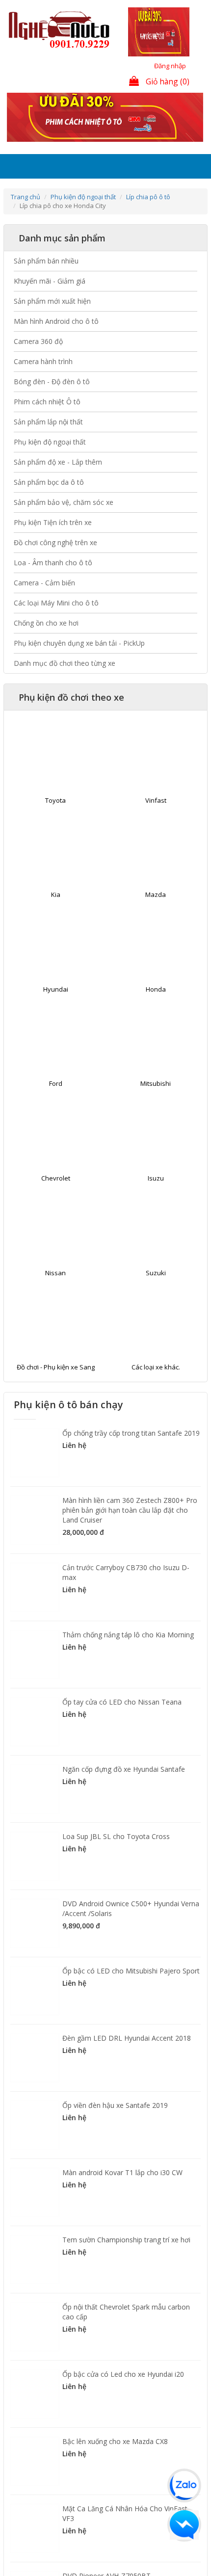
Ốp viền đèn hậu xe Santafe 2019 (115, 2127)
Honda (156, 1011)
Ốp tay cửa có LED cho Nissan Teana (122, 1724)
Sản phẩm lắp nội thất (48, 444)
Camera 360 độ (38, 363)
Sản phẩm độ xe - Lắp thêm (58, 484)
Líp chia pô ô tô (148, 219)
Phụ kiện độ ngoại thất (83, 219)
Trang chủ (26, 219)
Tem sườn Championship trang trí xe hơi (126, 2262)
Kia (56, 917)
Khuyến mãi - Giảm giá (50, 303)
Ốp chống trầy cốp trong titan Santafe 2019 (131, 1455)
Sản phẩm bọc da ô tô (49, 504)
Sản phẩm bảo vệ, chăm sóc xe (64, 524)
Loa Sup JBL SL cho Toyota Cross (116, 1858)
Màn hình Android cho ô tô (56, 343)
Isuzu (156, 1200)
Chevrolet (56, 1200)
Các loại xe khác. (156, 1389)
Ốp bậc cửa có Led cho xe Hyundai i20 (123, 2396)
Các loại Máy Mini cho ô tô (56, 625)
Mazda (156, 917)
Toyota (55, 822)
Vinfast (156, 822)
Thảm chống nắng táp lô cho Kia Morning (128, 1657)
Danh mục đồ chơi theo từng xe (65, 685)
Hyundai (56, 1011)
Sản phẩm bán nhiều (46, 283)
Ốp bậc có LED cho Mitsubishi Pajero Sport (131, 1993)
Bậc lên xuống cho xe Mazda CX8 (115, 2463)
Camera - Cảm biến (44, 605)
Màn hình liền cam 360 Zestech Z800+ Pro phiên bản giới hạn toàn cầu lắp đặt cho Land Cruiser (130, 1532)
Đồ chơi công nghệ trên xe (55, 565)
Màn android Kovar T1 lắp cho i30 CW (122, 2195)
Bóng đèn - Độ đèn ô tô (52, 404)
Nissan (55, 1295)
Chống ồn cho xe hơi (46, 645)
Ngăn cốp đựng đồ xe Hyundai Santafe (124, 1791)
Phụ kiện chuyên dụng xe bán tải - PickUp (79, 665)
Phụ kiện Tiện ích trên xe (53, 544)
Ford (56, 1105)
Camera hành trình (43, 383)
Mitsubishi (156, 1105)
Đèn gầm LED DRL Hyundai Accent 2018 (127, 2060)
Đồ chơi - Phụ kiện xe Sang (56, 1389)
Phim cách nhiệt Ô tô (47, 424)
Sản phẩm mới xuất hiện (52, 323)
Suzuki (156, 1295)
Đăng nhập (170, 66)
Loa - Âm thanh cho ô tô (53, 585)
